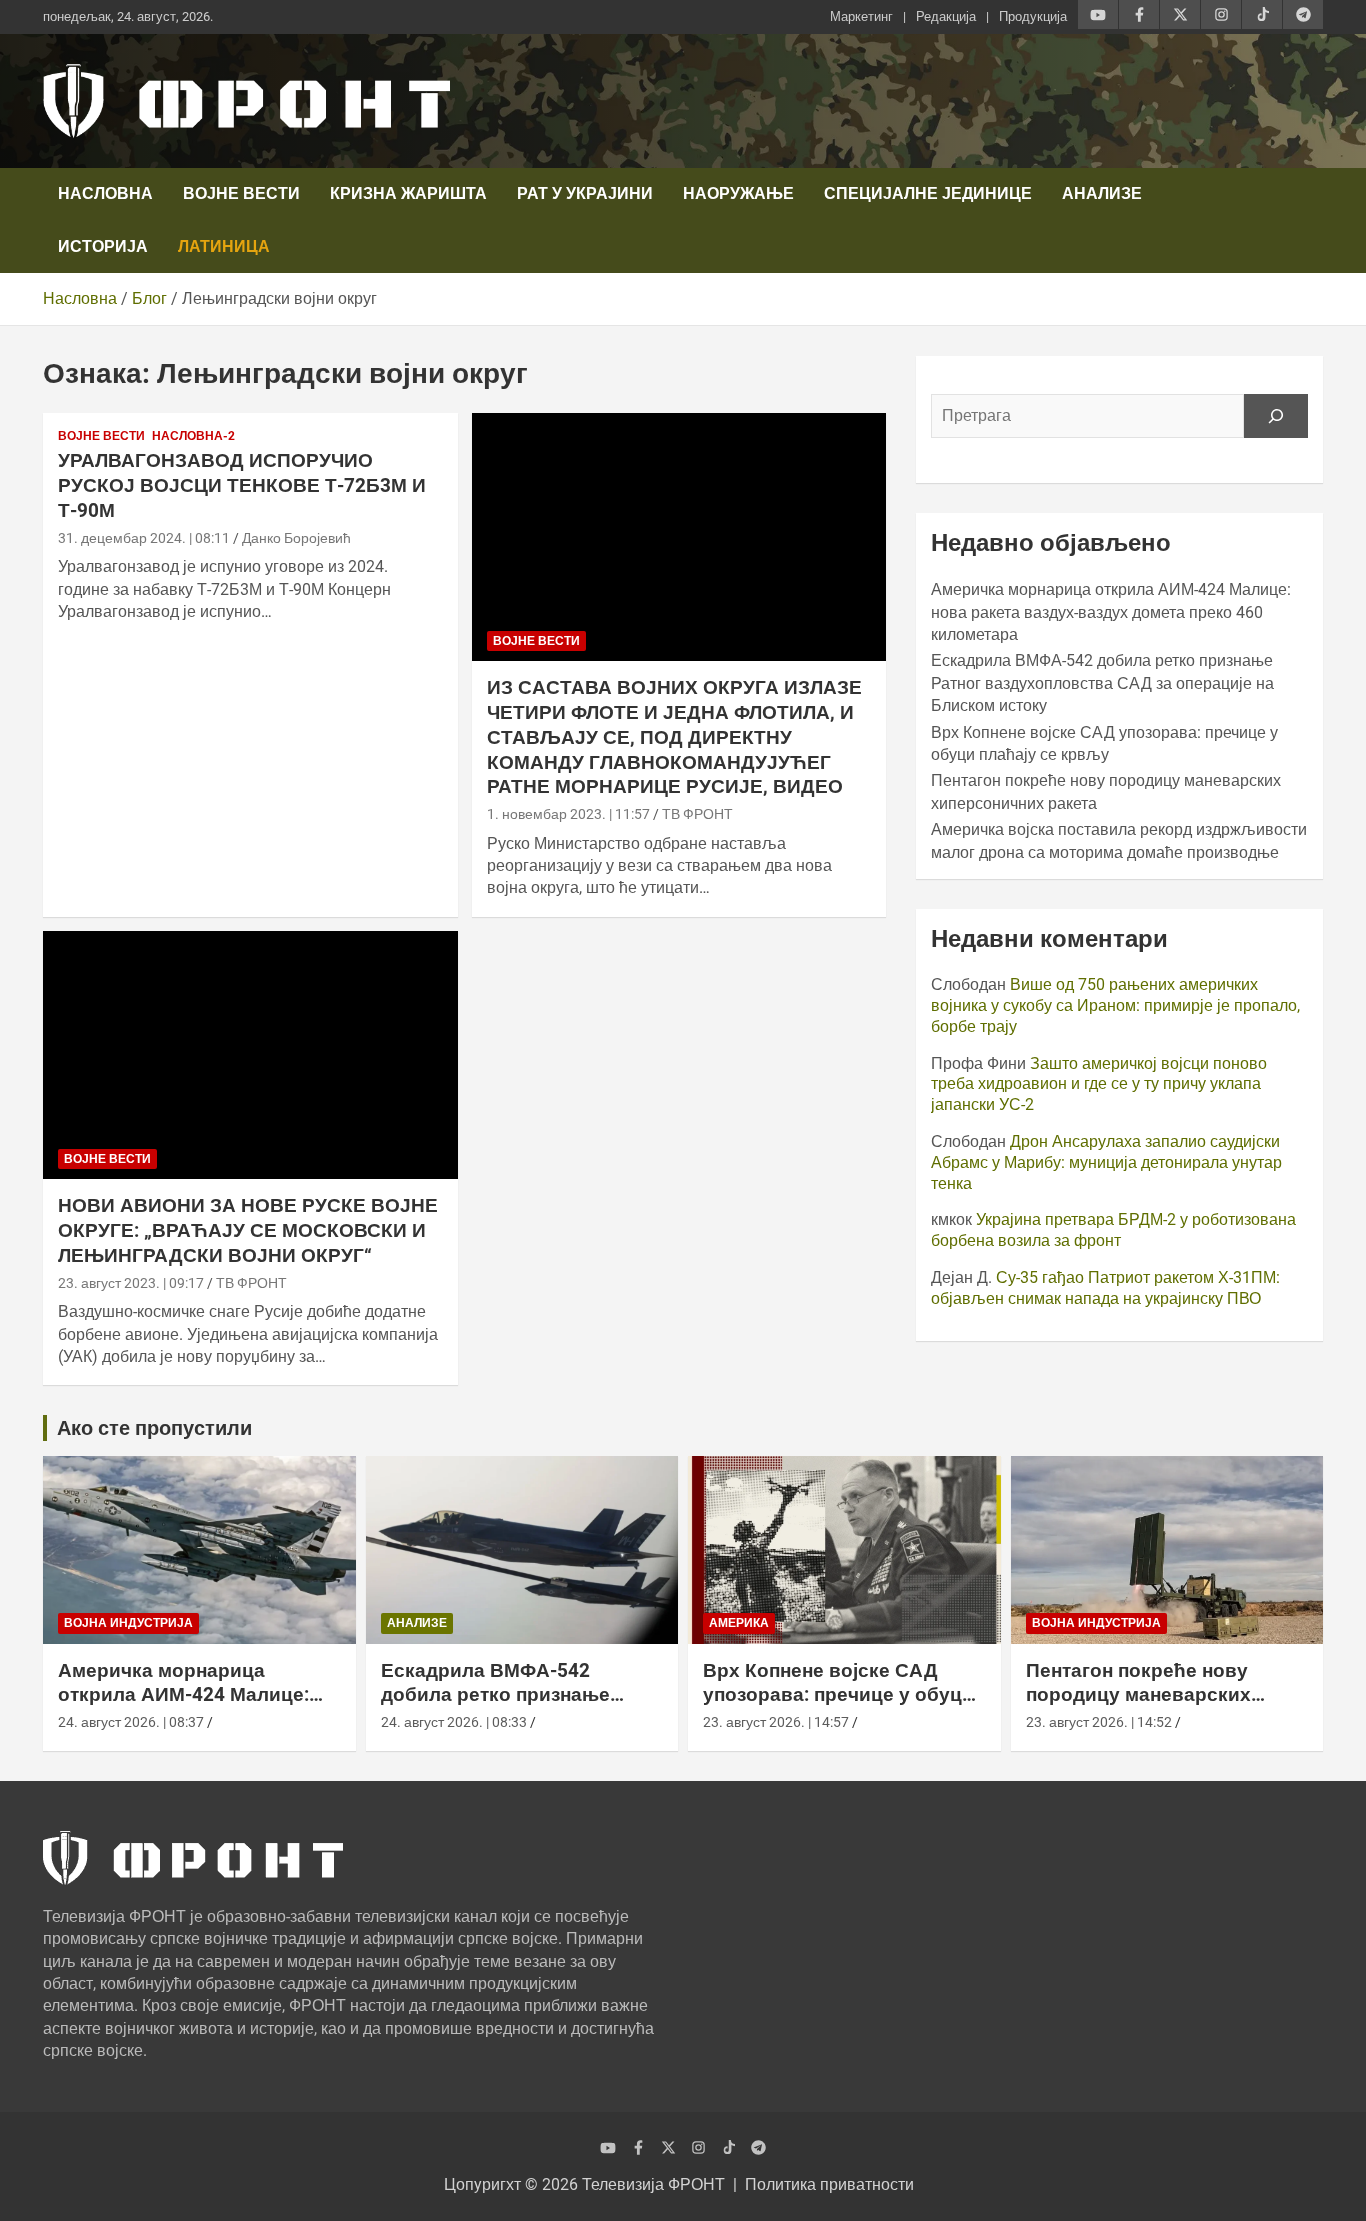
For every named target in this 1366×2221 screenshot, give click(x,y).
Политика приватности (829, 2184)
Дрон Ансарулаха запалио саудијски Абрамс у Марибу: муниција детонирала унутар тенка (1106, 1162)
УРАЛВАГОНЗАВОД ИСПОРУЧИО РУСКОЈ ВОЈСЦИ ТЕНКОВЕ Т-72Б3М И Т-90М (242, 485)
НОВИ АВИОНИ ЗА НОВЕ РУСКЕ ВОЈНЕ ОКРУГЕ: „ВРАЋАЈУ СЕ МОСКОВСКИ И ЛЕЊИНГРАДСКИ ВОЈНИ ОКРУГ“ (248, 1230)
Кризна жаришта (408, 193)
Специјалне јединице (928, 193)
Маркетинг (861, 16)
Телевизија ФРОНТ (653, 2184)
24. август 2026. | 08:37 (131, 1722)
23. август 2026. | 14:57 (776, 1722)
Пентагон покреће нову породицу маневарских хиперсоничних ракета (1138, 1695)
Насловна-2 (193, 436)
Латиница (224, 246)
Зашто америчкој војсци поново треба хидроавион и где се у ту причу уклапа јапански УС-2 (1099, 1084)
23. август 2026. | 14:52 (1099, 1722)
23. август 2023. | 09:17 (131, 1283)
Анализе (1102, 193)
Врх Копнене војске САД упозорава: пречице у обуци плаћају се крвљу (838, 1695)
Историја (103, 246)
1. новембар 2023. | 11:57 (568, 814)
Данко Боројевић (296, 538)
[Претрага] (1276, 416)
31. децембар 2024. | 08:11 (144, 538)
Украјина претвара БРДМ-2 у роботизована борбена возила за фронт (1113, 1230)
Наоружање (738, 193)
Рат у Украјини (585, 193)
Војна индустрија (128, 1623)
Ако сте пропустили (154, 1428)
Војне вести (241, 193)
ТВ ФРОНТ (697, 814)
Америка (739, 1623)
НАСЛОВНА (105, 193)
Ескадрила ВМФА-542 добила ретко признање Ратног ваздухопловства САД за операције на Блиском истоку (1102, 683)
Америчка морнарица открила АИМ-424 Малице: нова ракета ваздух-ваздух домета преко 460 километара (1111, 612)
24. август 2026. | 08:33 (454, 1722)
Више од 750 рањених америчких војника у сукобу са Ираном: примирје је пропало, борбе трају (1115, 1005)
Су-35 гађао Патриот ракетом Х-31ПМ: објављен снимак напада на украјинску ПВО (1105, 1288)
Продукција (1033, 16)
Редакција (946, 16)
